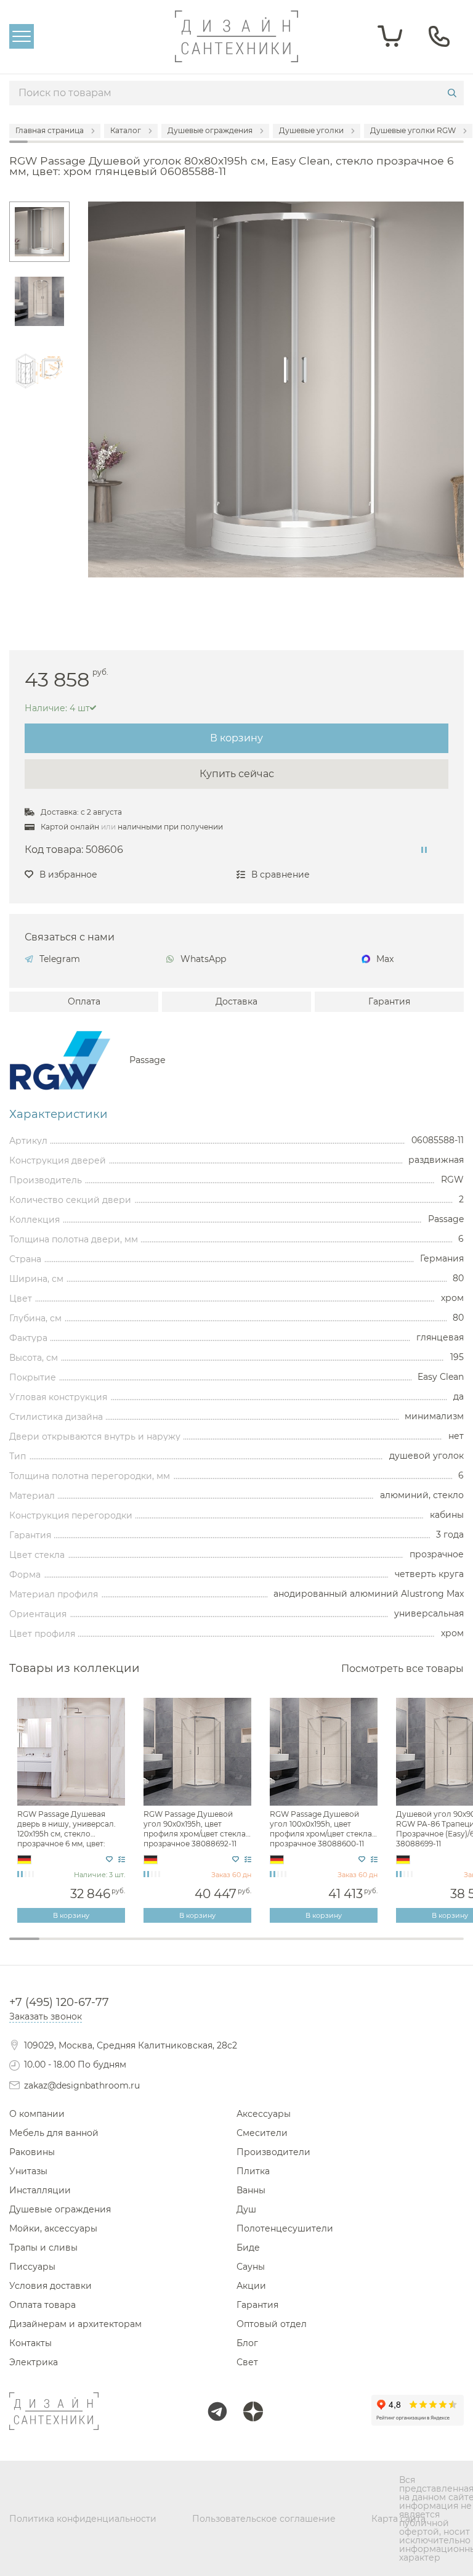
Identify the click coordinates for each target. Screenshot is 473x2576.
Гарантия (389, 1001)
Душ (246, 2209)
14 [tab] (418, 1947)
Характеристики (59, 1114)
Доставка (236, 1001)
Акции (251, 2286)
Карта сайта (398, 2519)
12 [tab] (358, 1947)
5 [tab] (146, 1947)
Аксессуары (264, 2114)
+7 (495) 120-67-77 (59, 2002)
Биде (248, 2248)
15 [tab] (449, 1947)
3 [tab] (85, 1947)
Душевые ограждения (60, 2209)
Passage (148, 1060)
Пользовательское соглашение (264, 2519)
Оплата (84, 1001)
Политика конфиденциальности (83, 2519)
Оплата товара (42, 2305)
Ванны (251, 2190)
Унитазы (28, 2171)
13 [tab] (388, 1947)
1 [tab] (24, 1939)
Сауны (251, 2267)
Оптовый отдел (272, 2324)
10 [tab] (297, 1947)
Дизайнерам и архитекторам (75, 2324)
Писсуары (32, 2267)
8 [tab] (236, 1947)
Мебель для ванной (54, 2133)
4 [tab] (115, 1947)
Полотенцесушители (285, 2228)
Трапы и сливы (43, 2248)
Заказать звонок (46, 2016)
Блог (247, 2343)
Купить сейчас (237, 774)
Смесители (262, 2133)
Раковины (32, 2152)
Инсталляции (40, 2190)
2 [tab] (55, 1947)
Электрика (34, 2362)
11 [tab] (327, 1947)
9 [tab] (267, 1947)
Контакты (30, 2343)
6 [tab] (176, 1947)
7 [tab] (206, 1947)
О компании (37, 2114)
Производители (273, 2152)
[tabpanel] (72, 1811)
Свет (247, 2362)
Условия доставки (51, 2286)
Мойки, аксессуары (53, 2228)
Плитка (253, 2171)
